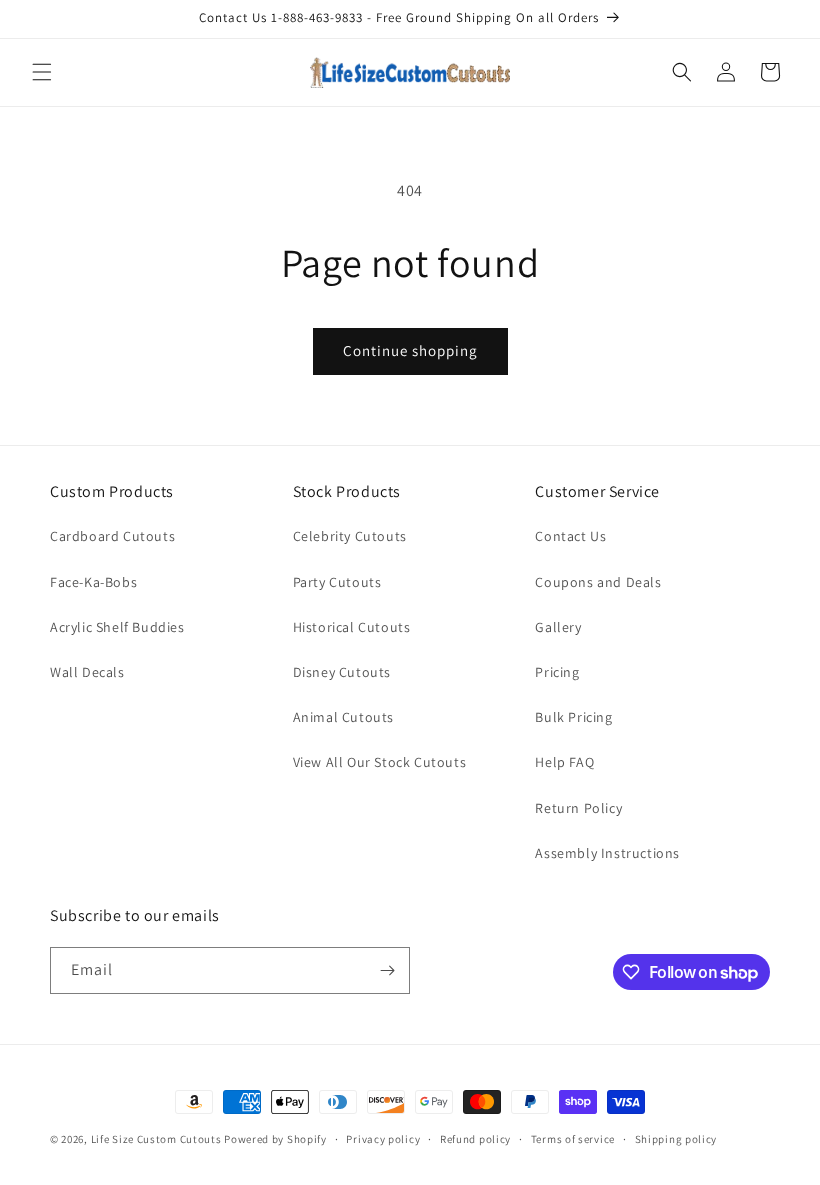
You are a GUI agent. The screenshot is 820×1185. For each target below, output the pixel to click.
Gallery (558, 627)
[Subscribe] (387, 970)
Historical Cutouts (352, 627)
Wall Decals (87, 672)
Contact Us (570, 536)
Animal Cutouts (343, 717)
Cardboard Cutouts (112, 536)
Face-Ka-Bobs (93, 582)
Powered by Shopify (275, 1139)
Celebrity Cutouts (350, 536)
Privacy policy (383, 1139)
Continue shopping (410, 350)
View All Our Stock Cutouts (380, 762)
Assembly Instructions (607, 853)
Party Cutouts (337, 582)
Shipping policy (676, 1139)
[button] (42, 72)
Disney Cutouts (342, 672)
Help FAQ (564, 762)
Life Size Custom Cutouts (156, 1139)
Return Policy (578, 808)
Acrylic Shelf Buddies (117, 627)
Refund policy (475, 1139)
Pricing (557, 672)
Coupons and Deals (598, 582)
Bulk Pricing (573, 717)
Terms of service (573, 1139)
